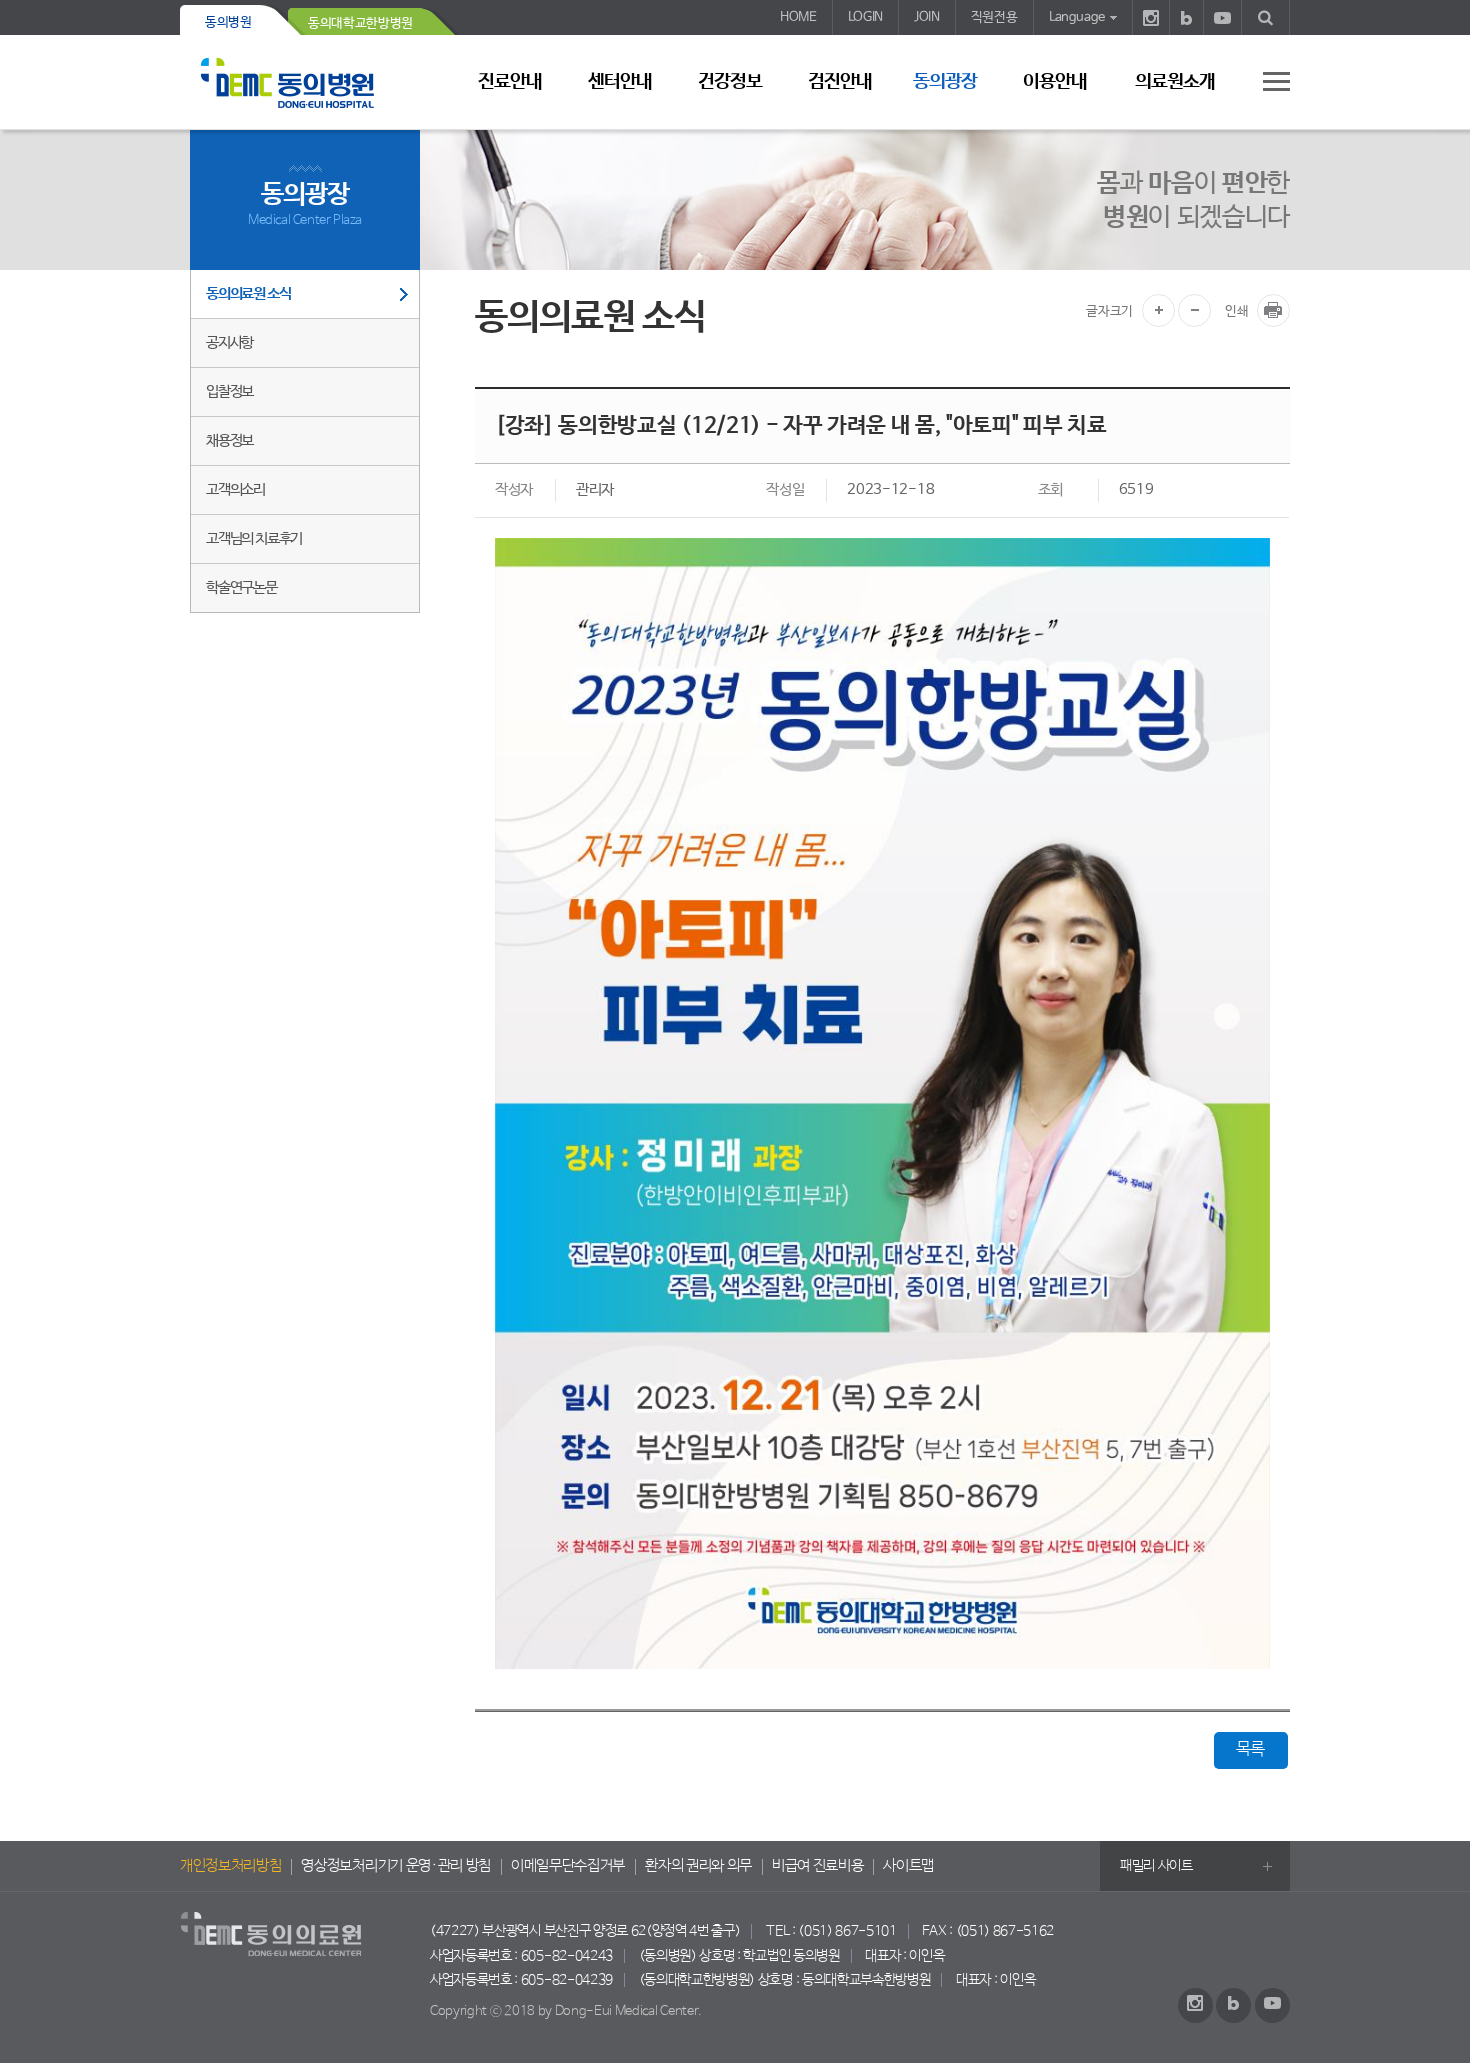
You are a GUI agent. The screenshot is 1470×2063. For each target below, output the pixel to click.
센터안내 (620, 82)
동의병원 (228, 22)
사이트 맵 (1265, 81)
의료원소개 (1175, 82)
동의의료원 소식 (248, 293)
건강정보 (730, 82)
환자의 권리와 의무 (698, 1866)
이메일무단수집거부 (568, 1866)
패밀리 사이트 (1156, 1866)
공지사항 (229, 342)
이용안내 (1055, 82)
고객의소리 (235, 489)
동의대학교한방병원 (360, 23)
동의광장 (945, 82)
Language (1077, 17)
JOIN (927, 17)
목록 (1250, 1749)
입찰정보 (229, 391)
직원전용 (994, 17)
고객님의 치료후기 (254, 538)
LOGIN (865, 17)
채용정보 (229, 440)
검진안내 (840, 82)
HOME (798, 17)
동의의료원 (305, 82)
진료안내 (510, 82)
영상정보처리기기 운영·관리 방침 (396, 1866)
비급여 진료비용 (817, 1866)
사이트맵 (908, 1866)
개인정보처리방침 (230, 1866)
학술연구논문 (241, 587)
